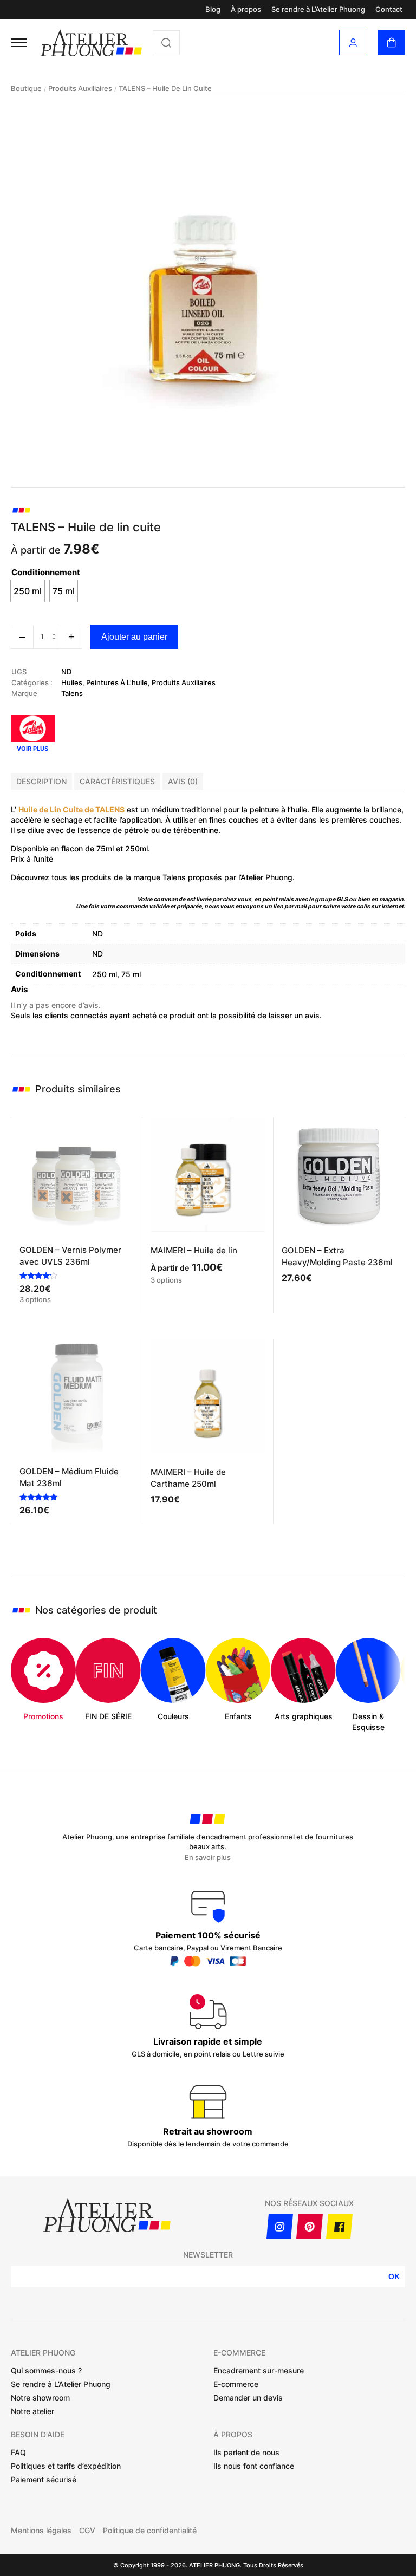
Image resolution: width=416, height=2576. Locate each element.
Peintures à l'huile (117, 682)
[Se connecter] (353, 43)
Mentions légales (41, 2531)
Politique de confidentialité (150, 2531)
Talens (72, 693)
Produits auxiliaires (80, 89)
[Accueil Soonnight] (91, 43)
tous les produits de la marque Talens (119, 877)
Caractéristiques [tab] (117, 781)
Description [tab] (41, 781)
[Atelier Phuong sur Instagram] (280, 2226)
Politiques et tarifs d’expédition (66, 2466)
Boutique (26, 89)
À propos (246, 9)
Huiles (72, 682)
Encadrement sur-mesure (259, 2370)
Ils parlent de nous (246, 2452)
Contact (389, 9)
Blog (213, 9)
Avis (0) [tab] (183, 781)
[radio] (28, 591)
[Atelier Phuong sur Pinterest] (310, 2226)
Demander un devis (248, 2398)
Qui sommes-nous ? (46, 2370)
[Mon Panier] (392, 43)
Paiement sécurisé (44, 2479)
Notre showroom (40, 2398)
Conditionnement (46, 572)
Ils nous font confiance (254, 2466)
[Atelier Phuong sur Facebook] (339, 2226)
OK (394, 2276)
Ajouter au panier (134, 637)
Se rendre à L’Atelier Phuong (318, 9)
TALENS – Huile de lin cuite (165, 89)
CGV (87, 2531)
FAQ (18, 2452)
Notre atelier (32, 2411)
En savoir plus (208, 1858)
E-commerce (236, 2384)
